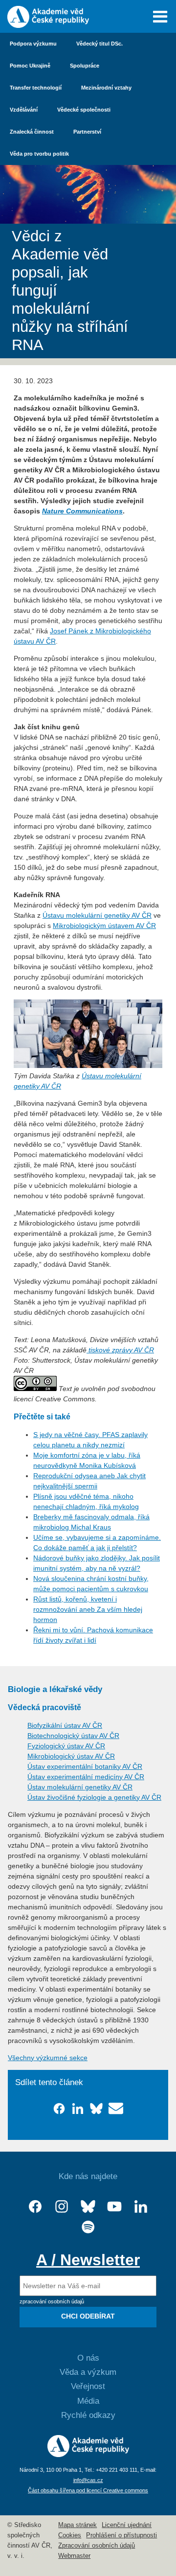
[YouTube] (114, 2207)
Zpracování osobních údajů (97, 2546)
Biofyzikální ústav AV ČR (65, 1725)
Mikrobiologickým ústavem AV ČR (104, 926)
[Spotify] (88, 2227)
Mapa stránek (77, 2525)
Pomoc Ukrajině (30, 66)
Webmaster (74, 2556)
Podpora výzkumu (33, 44)
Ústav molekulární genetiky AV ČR (80, 1787)
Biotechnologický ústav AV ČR (73, 1736)
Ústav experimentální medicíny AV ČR (86, 1777)
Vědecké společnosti (84, 110)
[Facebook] (35, 2207)
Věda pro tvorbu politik (39, 154)
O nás (88, 2358)
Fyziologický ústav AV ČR (66, 1746)
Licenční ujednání (127, 2525)
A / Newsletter (88, 2260)
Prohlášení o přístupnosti (121, 2535)
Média (88, 2401)
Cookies (70, 2535)
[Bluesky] (88, 2207)
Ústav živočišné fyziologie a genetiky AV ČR (94, 1797)
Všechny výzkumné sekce (48, 2058)
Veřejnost (88, 2386)
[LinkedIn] (141, 2207)
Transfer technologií (36, 88)
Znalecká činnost (32, 132)
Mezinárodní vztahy (106, 88)
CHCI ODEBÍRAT (88, 2316)
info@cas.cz (88, 2480)
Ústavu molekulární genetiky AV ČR (97, 915)
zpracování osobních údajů (52, 2301)
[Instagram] (62, 2207)
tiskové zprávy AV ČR (120, 1350)
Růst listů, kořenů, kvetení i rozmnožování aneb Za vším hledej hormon (88, 1609)
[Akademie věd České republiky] (88, 2455)
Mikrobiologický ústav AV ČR (71, 1756)
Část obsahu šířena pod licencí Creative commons (88, 2490)
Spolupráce (85, 66)
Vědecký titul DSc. (99, 44)
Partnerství (87, 132)
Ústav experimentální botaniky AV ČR (85, 1766)
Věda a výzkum (88, 2372)
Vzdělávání (24, 110)
